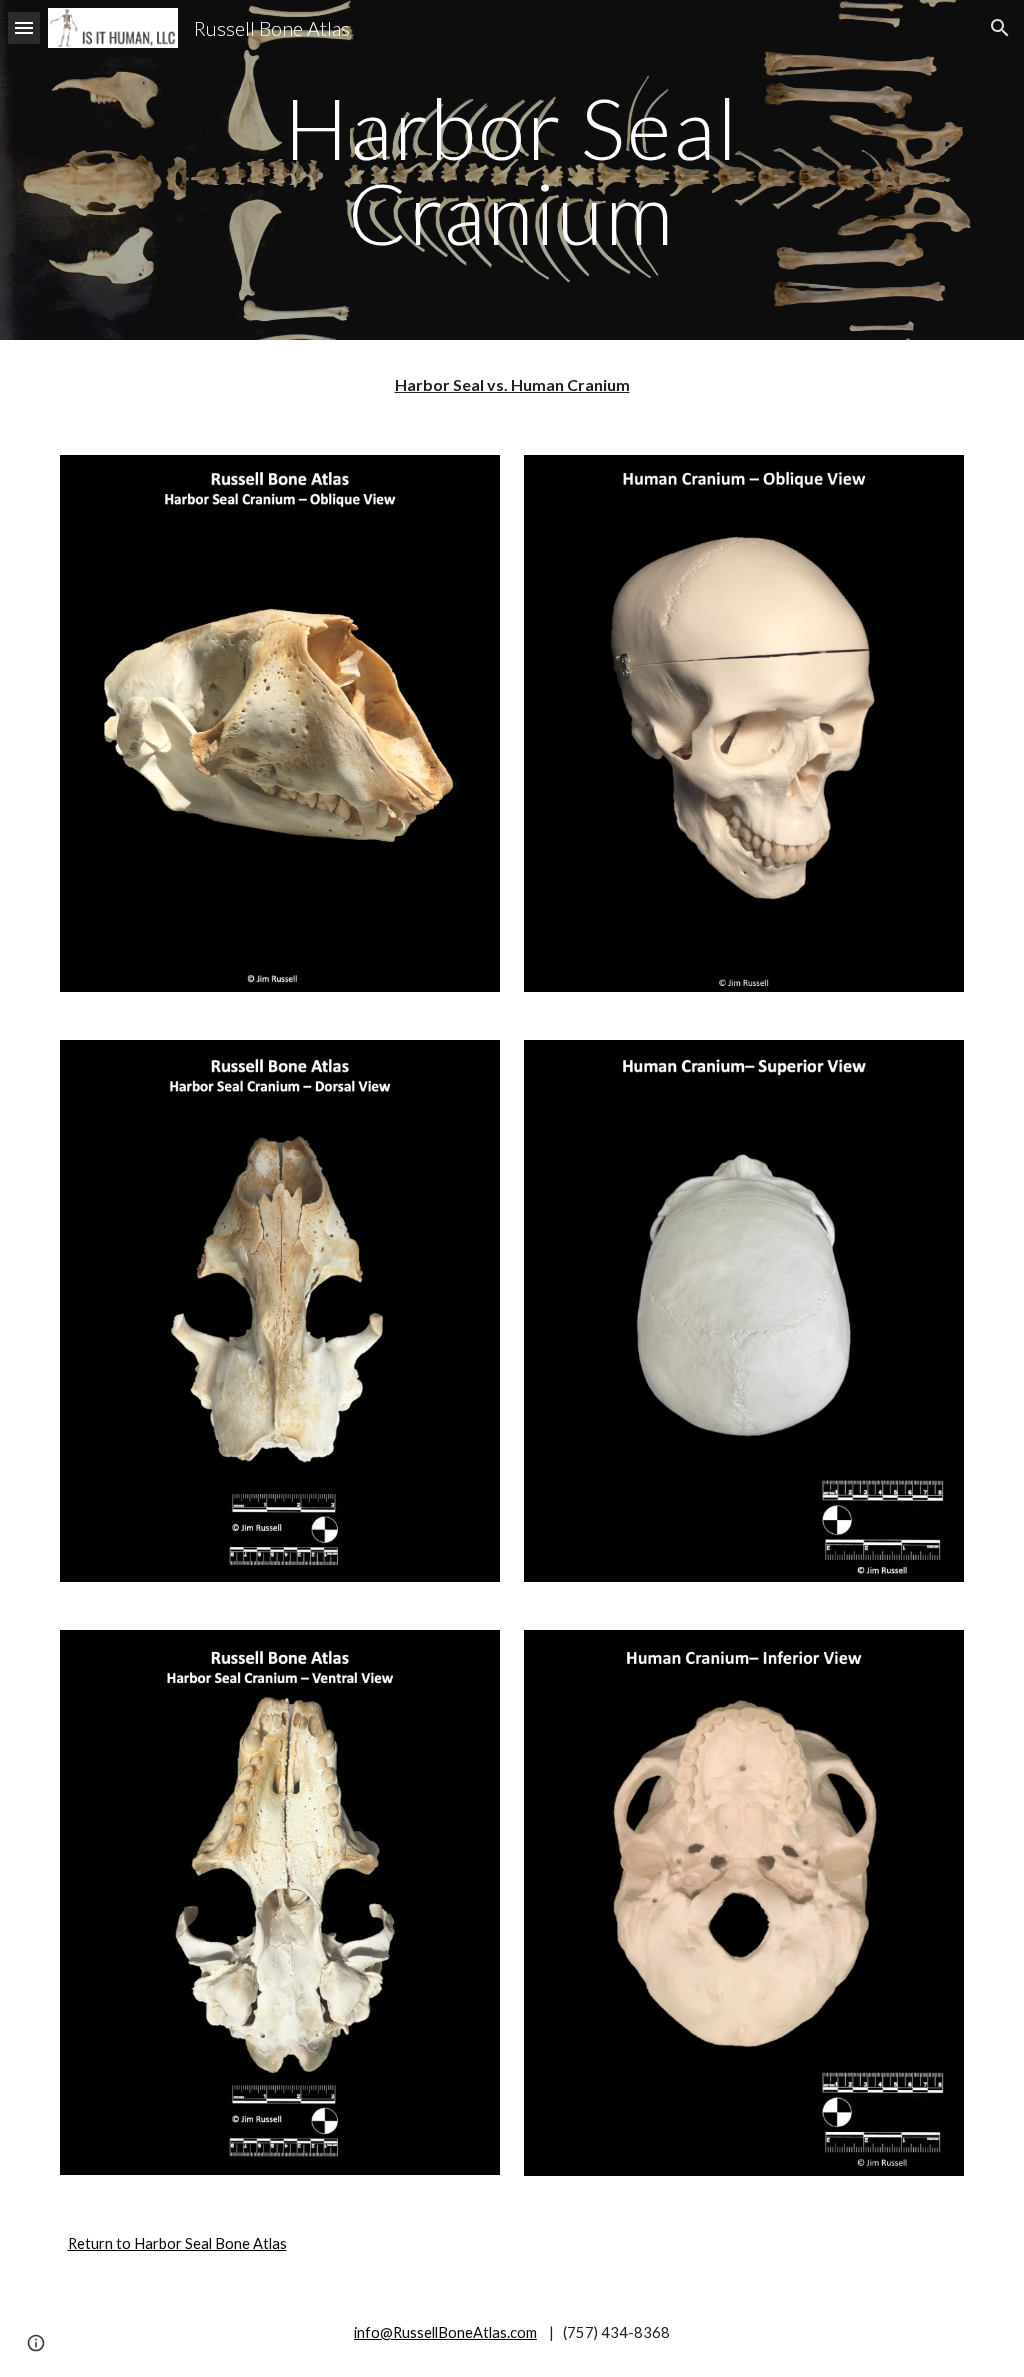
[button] (24, 27)
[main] (511, 170)
